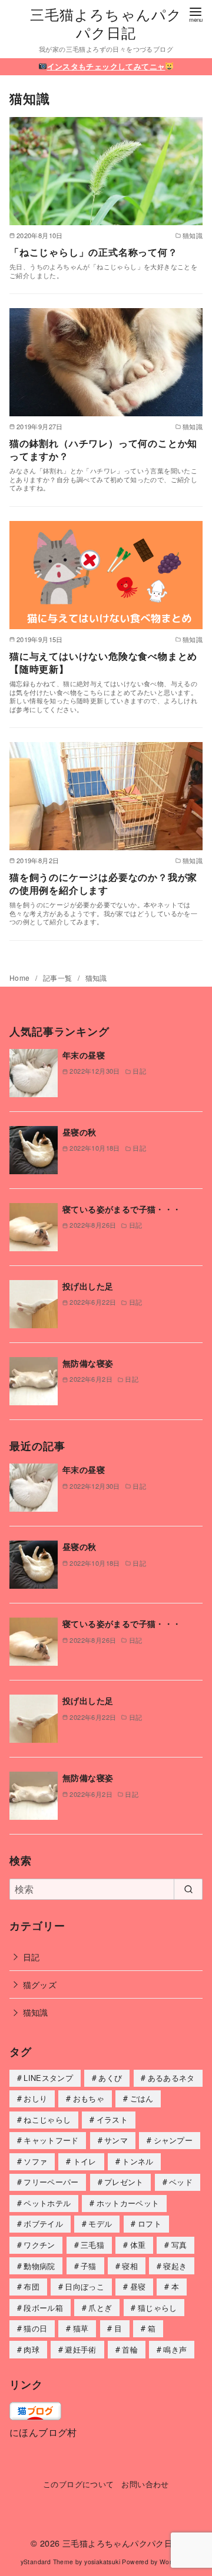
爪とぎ (100, 2308)
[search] (188, 1889)
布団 (32, 2286)
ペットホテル (47, 2203)
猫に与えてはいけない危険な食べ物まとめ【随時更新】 (103, 662)
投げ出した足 (88, 1286)
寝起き (175, 2266)
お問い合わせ (145, 2484)
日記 (32, 1957)
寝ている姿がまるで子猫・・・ (122, 1209)
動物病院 (39, 2266)
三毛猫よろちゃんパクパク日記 (106, 23)
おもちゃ (89, 2098)
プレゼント (124, 2182)
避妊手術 (80, 2349)
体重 (138, 2245)
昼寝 (138, 2286)
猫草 (81, 2328)
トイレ (85, 2161)
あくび (110, 2078)
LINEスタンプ (48, 2078)
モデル (100, 2223)
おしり (35, 2098)
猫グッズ (40, 1984)
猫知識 (96, 978)
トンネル (138, 2161)
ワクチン (39, 2245)
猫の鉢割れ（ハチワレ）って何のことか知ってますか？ (103, 450)
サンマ (116, 2140)
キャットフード (51, 2140)
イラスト (112, 2119)
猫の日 (35, 2328)
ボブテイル (43, 2223)
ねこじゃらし (47, 2119)
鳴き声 (175, 2349)
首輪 (130, 2349)
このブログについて (79, 2484)
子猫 (89, 2266)
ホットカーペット (128, 2203)
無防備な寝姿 (88, 1363)
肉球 (32, 2349)
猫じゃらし (158, 2308)
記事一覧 (59, 978)
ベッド (181, 2182)
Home (21, 978)
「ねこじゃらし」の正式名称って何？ (94, 252)
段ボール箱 (43, 2308)
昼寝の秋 (79, 1132)
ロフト (150, 2223)
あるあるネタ (171, 2078)
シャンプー (173, 2140)
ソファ (35, 2161)
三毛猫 (92, 2245)
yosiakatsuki (102, 2562)
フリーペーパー (51, 2182)
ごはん (142, 2098)
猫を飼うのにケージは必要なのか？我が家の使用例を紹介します (103, 883)
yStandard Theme (47, 2562)
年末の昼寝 (84, 1055)
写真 (179, 2245)
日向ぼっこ (85, 2286)
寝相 (130, 2266)
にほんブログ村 (43, 2432)
